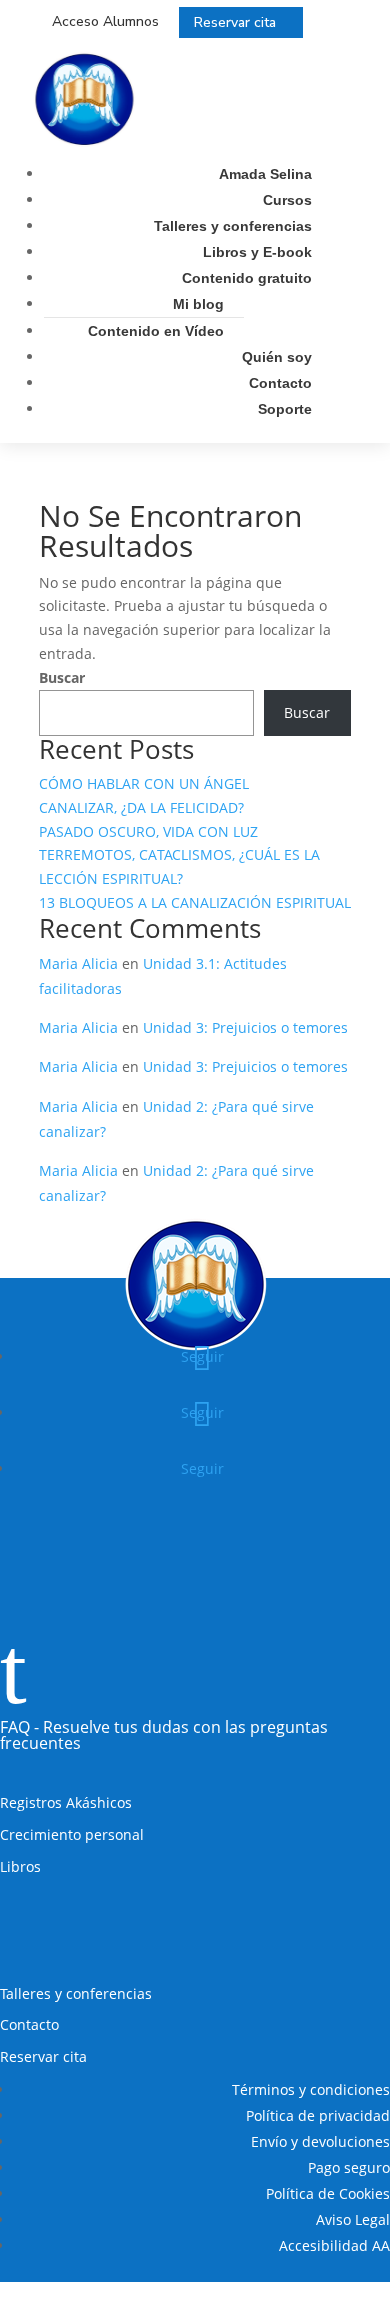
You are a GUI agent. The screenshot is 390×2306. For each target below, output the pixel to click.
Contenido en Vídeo (156, 331)
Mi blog (198, 304)
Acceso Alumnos (105, 21)
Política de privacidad (318, 2115)
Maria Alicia (78, 963)
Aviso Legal (353, 2219)
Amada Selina (265, 174)
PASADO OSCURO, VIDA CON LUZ (148, 831)
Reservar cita (235, 22)
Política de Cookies (328, 2193)
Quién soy (277, 357)
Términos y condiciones (311, 2089)
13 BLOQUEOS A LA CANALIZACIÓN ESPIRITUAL (195, 902)
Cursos (287, 200)
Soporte (285, 409)
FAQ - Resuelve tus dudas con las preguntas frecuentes (164, 1735)
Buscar (62, 677)
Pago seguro (349, 2167)
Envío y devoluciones (320, 2141)
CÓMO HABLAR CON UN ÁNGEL (144, 783)
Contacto (280, 383)
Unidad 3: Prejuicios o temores (245, 1027)
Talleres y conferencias (233, 226)
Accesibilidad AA (334, 2245)
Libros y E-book (257, 252)
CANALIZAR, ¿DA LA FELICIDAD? (141, 807)
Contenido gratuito (247, 278)
